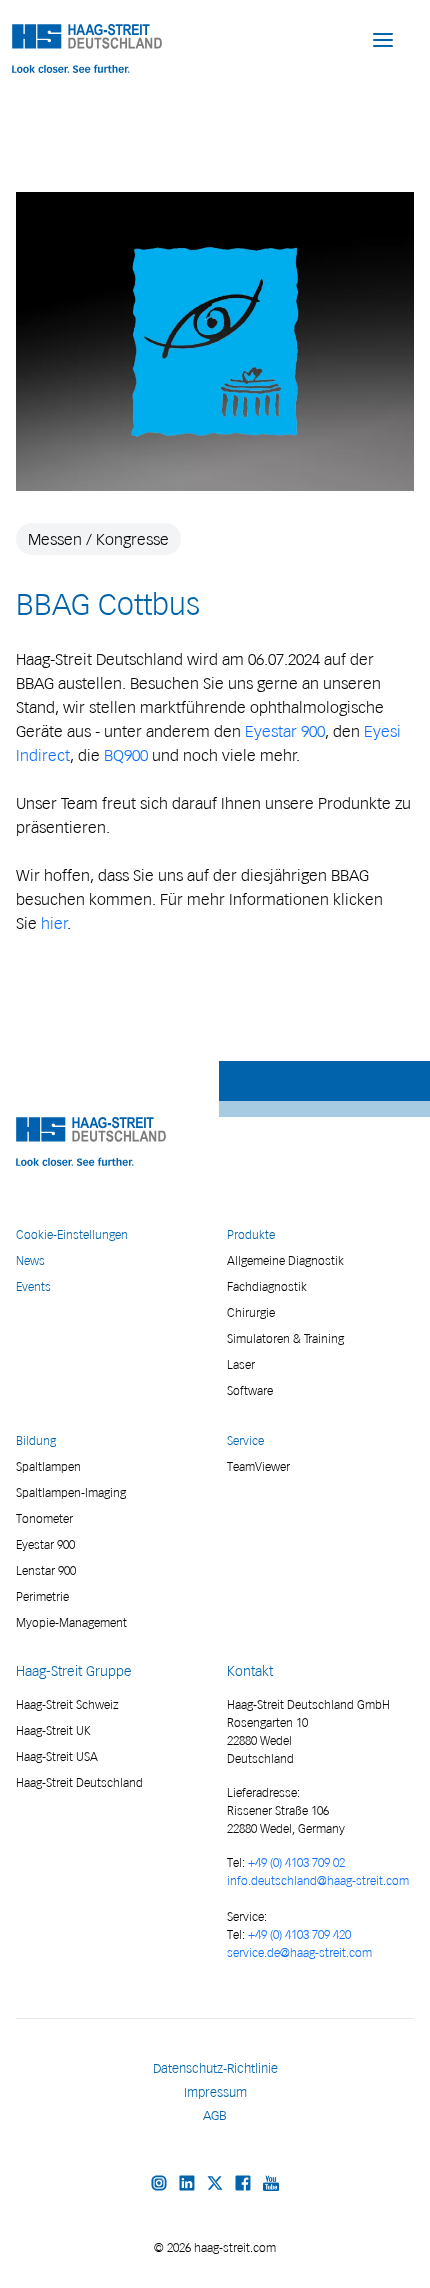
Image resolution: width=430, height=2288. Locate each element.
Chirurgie (251, 1312)
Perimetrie (42, 1596)
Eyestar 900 (285, 731)
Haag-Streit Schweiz (67, 1704)
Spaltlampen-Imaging (71, 1492)
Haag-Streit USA (57, 1756)
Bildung (36, 1440)
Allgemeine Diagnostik (285, 1260)
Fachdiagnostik (267, 1286)
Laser (241, 1364)
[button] (383, 39)
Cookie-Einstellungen (72, 1234)
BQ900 (126, 755)
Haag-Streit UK (53, 1730)
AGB (215, 2115)
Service (245, 1440)
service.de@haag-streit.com (299, 1952)
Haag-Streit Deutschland (79, 1782)
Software (250, 1390)
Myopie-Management (71, 1622)
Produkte (251, 1234)
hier (54, 923)
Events (33, 1286)
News (30, 1260)
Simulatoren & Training (285, 1338)
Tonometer (44, 1518)
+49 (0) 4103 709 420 (299, 1934)
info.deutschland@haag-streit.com (318, 1880)
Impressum (215, 2092)
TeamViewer (258, 1466)
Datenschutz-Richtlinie (215, 2068)
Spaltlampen (48, 1466)
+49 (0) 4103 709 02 (296, 1862)
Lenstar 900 (46, 1570)
